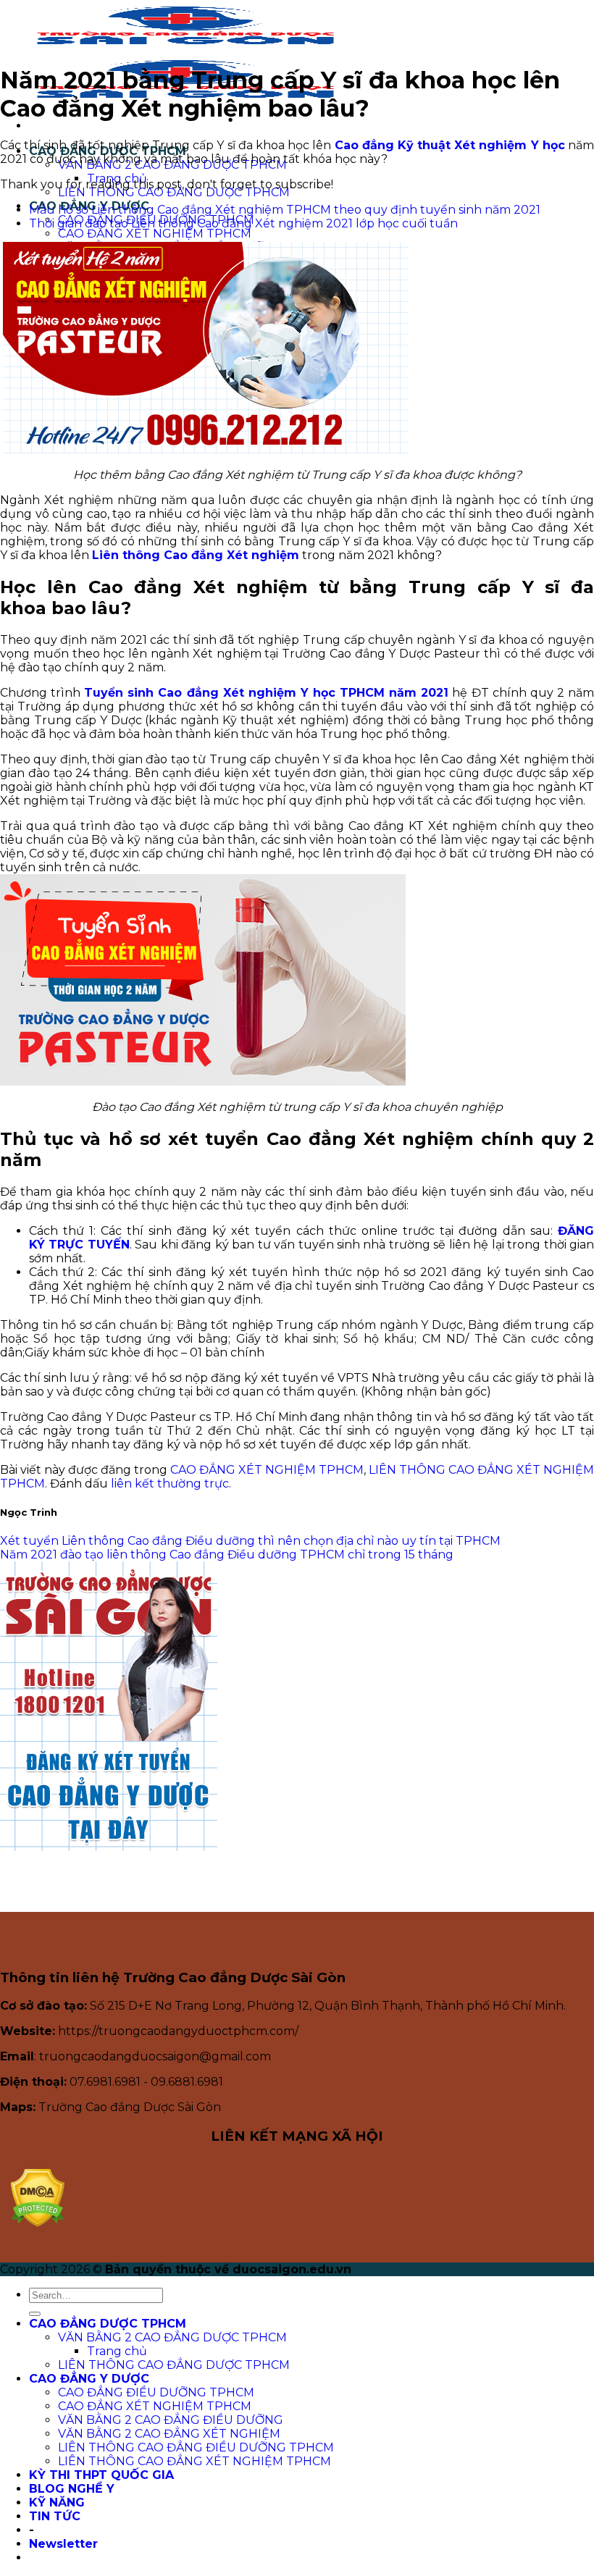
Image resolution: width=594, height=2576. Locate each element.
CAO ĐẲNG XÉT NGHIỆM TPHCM (155, 234)
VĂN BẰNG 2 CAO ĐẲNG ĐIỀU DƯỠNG (171, 2420)
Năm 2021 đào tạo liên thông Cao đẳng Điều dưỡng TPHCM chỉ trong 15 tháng (227, 1555)
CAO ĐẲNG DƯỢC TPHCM (108, 2324)
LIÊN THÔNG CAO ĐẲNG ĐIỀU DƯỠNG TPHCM (196, 2447)
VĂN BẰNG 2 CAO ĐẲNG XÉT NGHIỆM (169, 2434)
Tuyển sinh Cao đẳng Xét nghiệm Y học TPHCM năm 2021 (266, 693)
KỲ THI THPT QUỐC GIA (101, 2475)
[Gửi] (35, 2314)
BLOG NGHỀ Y (72, 2489)
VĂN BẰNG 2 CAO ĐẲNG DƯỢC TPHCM (172, 2337)
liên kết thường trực (170, 1484)
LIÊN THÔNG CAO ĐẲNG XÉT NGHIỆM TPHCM (194, 2461)
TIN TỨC (55, 2516)
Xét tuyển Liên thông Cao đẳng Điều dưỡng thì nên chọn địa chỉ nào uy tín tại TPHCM (250, 1541)
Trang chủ (117, 179)
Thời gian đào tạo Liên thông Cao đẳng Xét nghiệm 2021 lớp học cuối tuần (243, 223)
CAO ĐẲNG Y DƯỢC (89, 2379)
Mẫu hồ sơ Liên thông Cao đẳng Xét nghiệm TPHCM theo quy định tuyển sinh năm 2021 (285, 210)
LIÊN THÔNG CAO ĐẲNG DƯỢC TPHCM (174, 192)
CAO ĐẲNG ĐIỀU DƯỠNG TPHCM (156, 2392)
